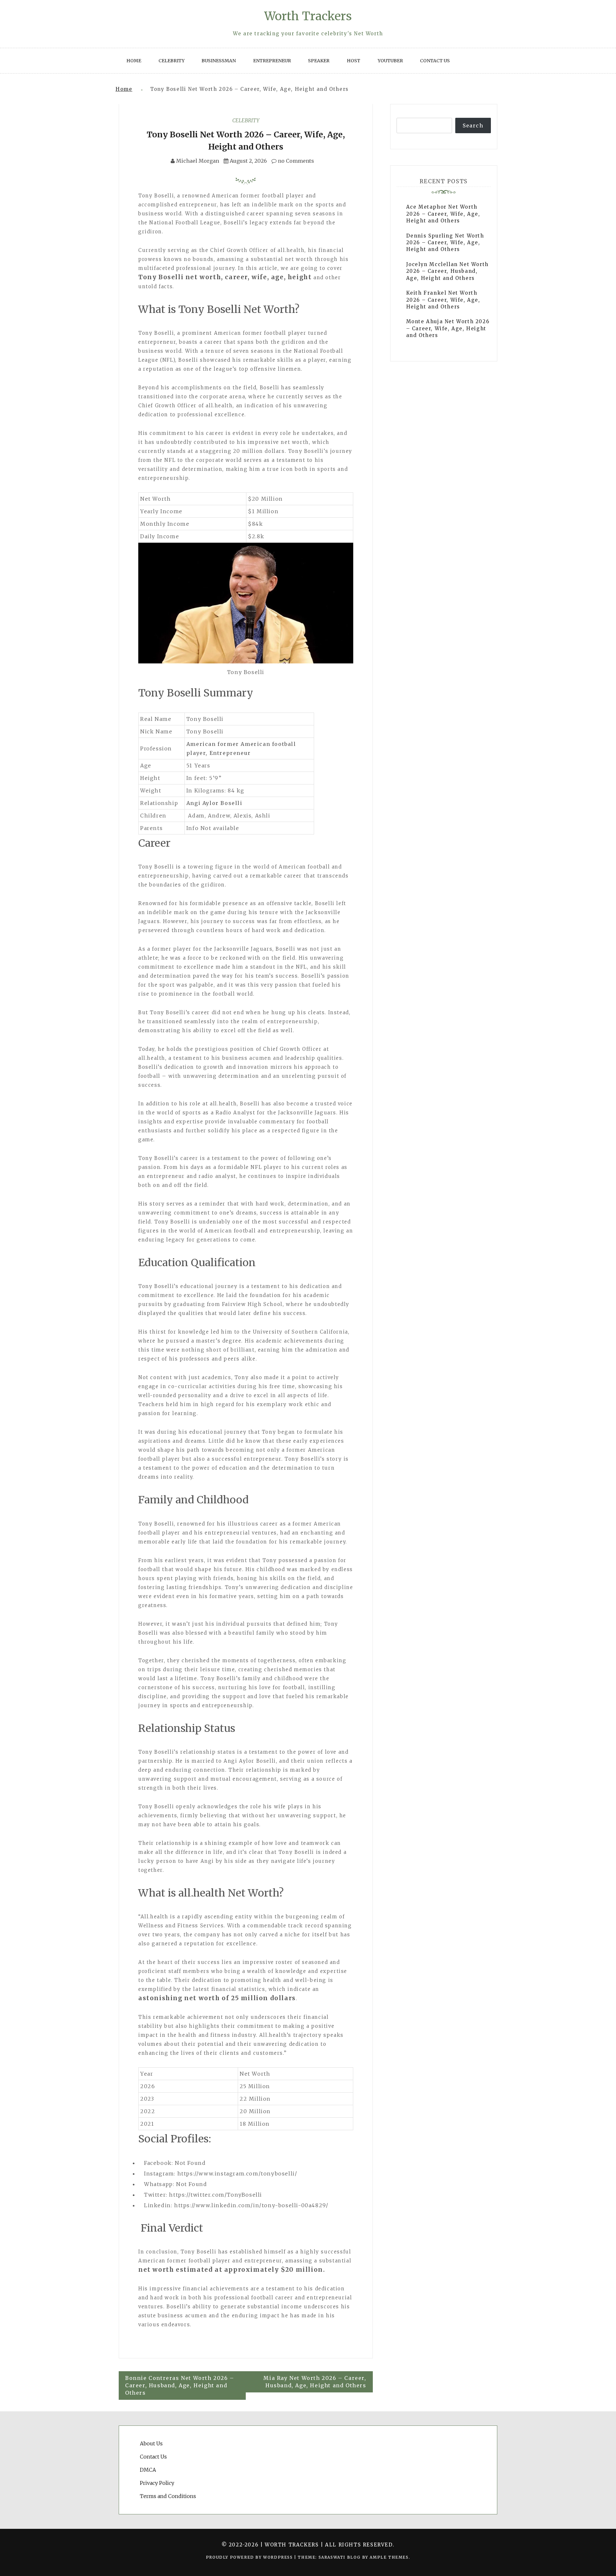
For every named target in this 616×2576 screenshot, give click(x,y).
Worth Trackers (308, 16)
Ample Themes (389, 2557)
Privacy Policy (157, 2483)
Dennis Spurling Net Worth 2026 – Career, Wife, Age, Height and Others (445, 243)
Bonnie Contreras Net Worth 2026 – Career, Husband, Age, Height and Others (180, 2385)
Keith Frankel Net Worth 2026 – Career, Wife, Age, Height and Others (443, 300)
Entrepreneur (272, 61)
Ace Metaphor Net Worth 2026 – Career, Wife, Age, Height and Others (443, 214)
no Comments (295, 161)
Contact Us (435, 61)
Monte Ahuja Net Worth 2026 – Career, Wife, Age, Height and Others (448, 328)
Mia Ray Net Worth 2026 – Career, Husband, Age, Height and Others (315, 2382)
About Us (151, 2443)
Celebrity (171, 61)
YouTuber (390, 61)
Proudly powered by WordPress (250, 2557)
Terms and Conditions (168, 2496)
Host (354, 61)
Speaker (319, 61)
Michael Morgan (198, 161)
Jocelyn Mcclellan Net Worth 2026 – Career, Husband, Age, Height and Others (447, 271)
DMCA (148, 2470)
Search (473, 125)
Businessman (219, 61)
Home (134, 61)
